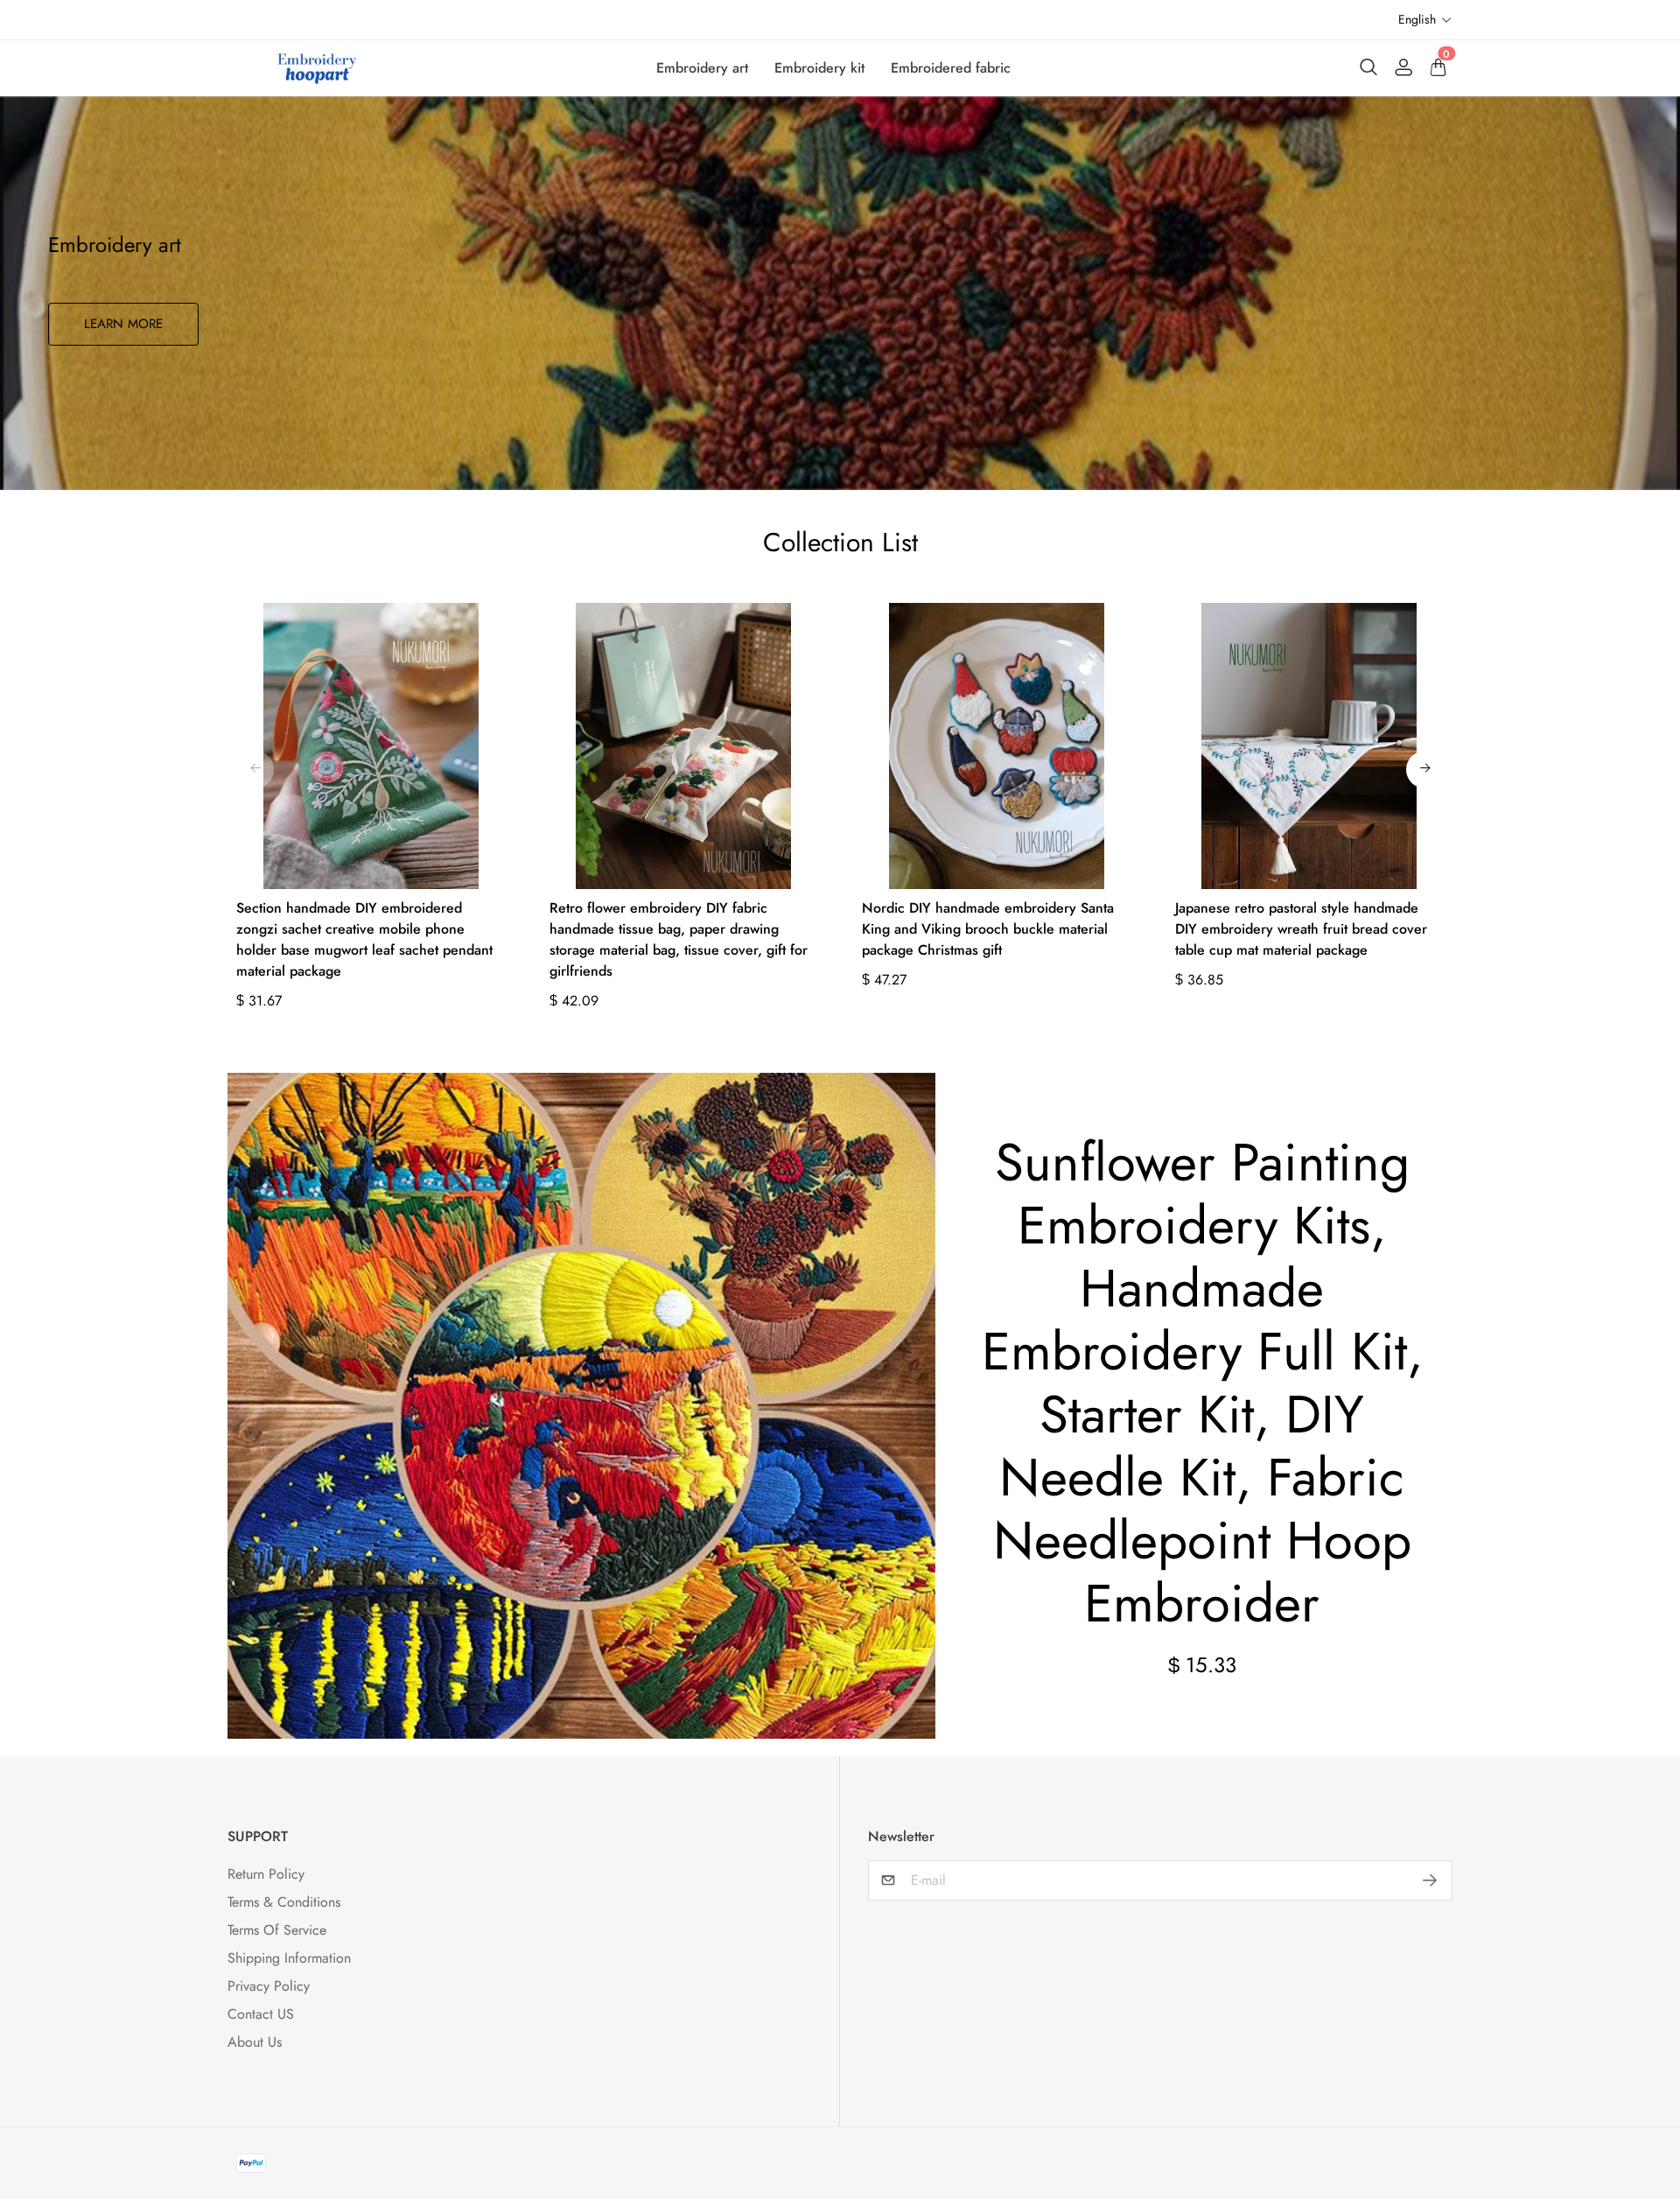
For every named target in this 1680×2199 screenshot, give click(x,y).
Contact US (261, 2014)
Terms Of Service (277, 1930)
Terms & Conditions (284, 1902)
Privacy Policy (269, 1986)
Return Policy (266, 1874)
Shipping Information (289, 1958)
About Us (255, 2042)
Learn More (123, 324)
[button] (1425, 20)
